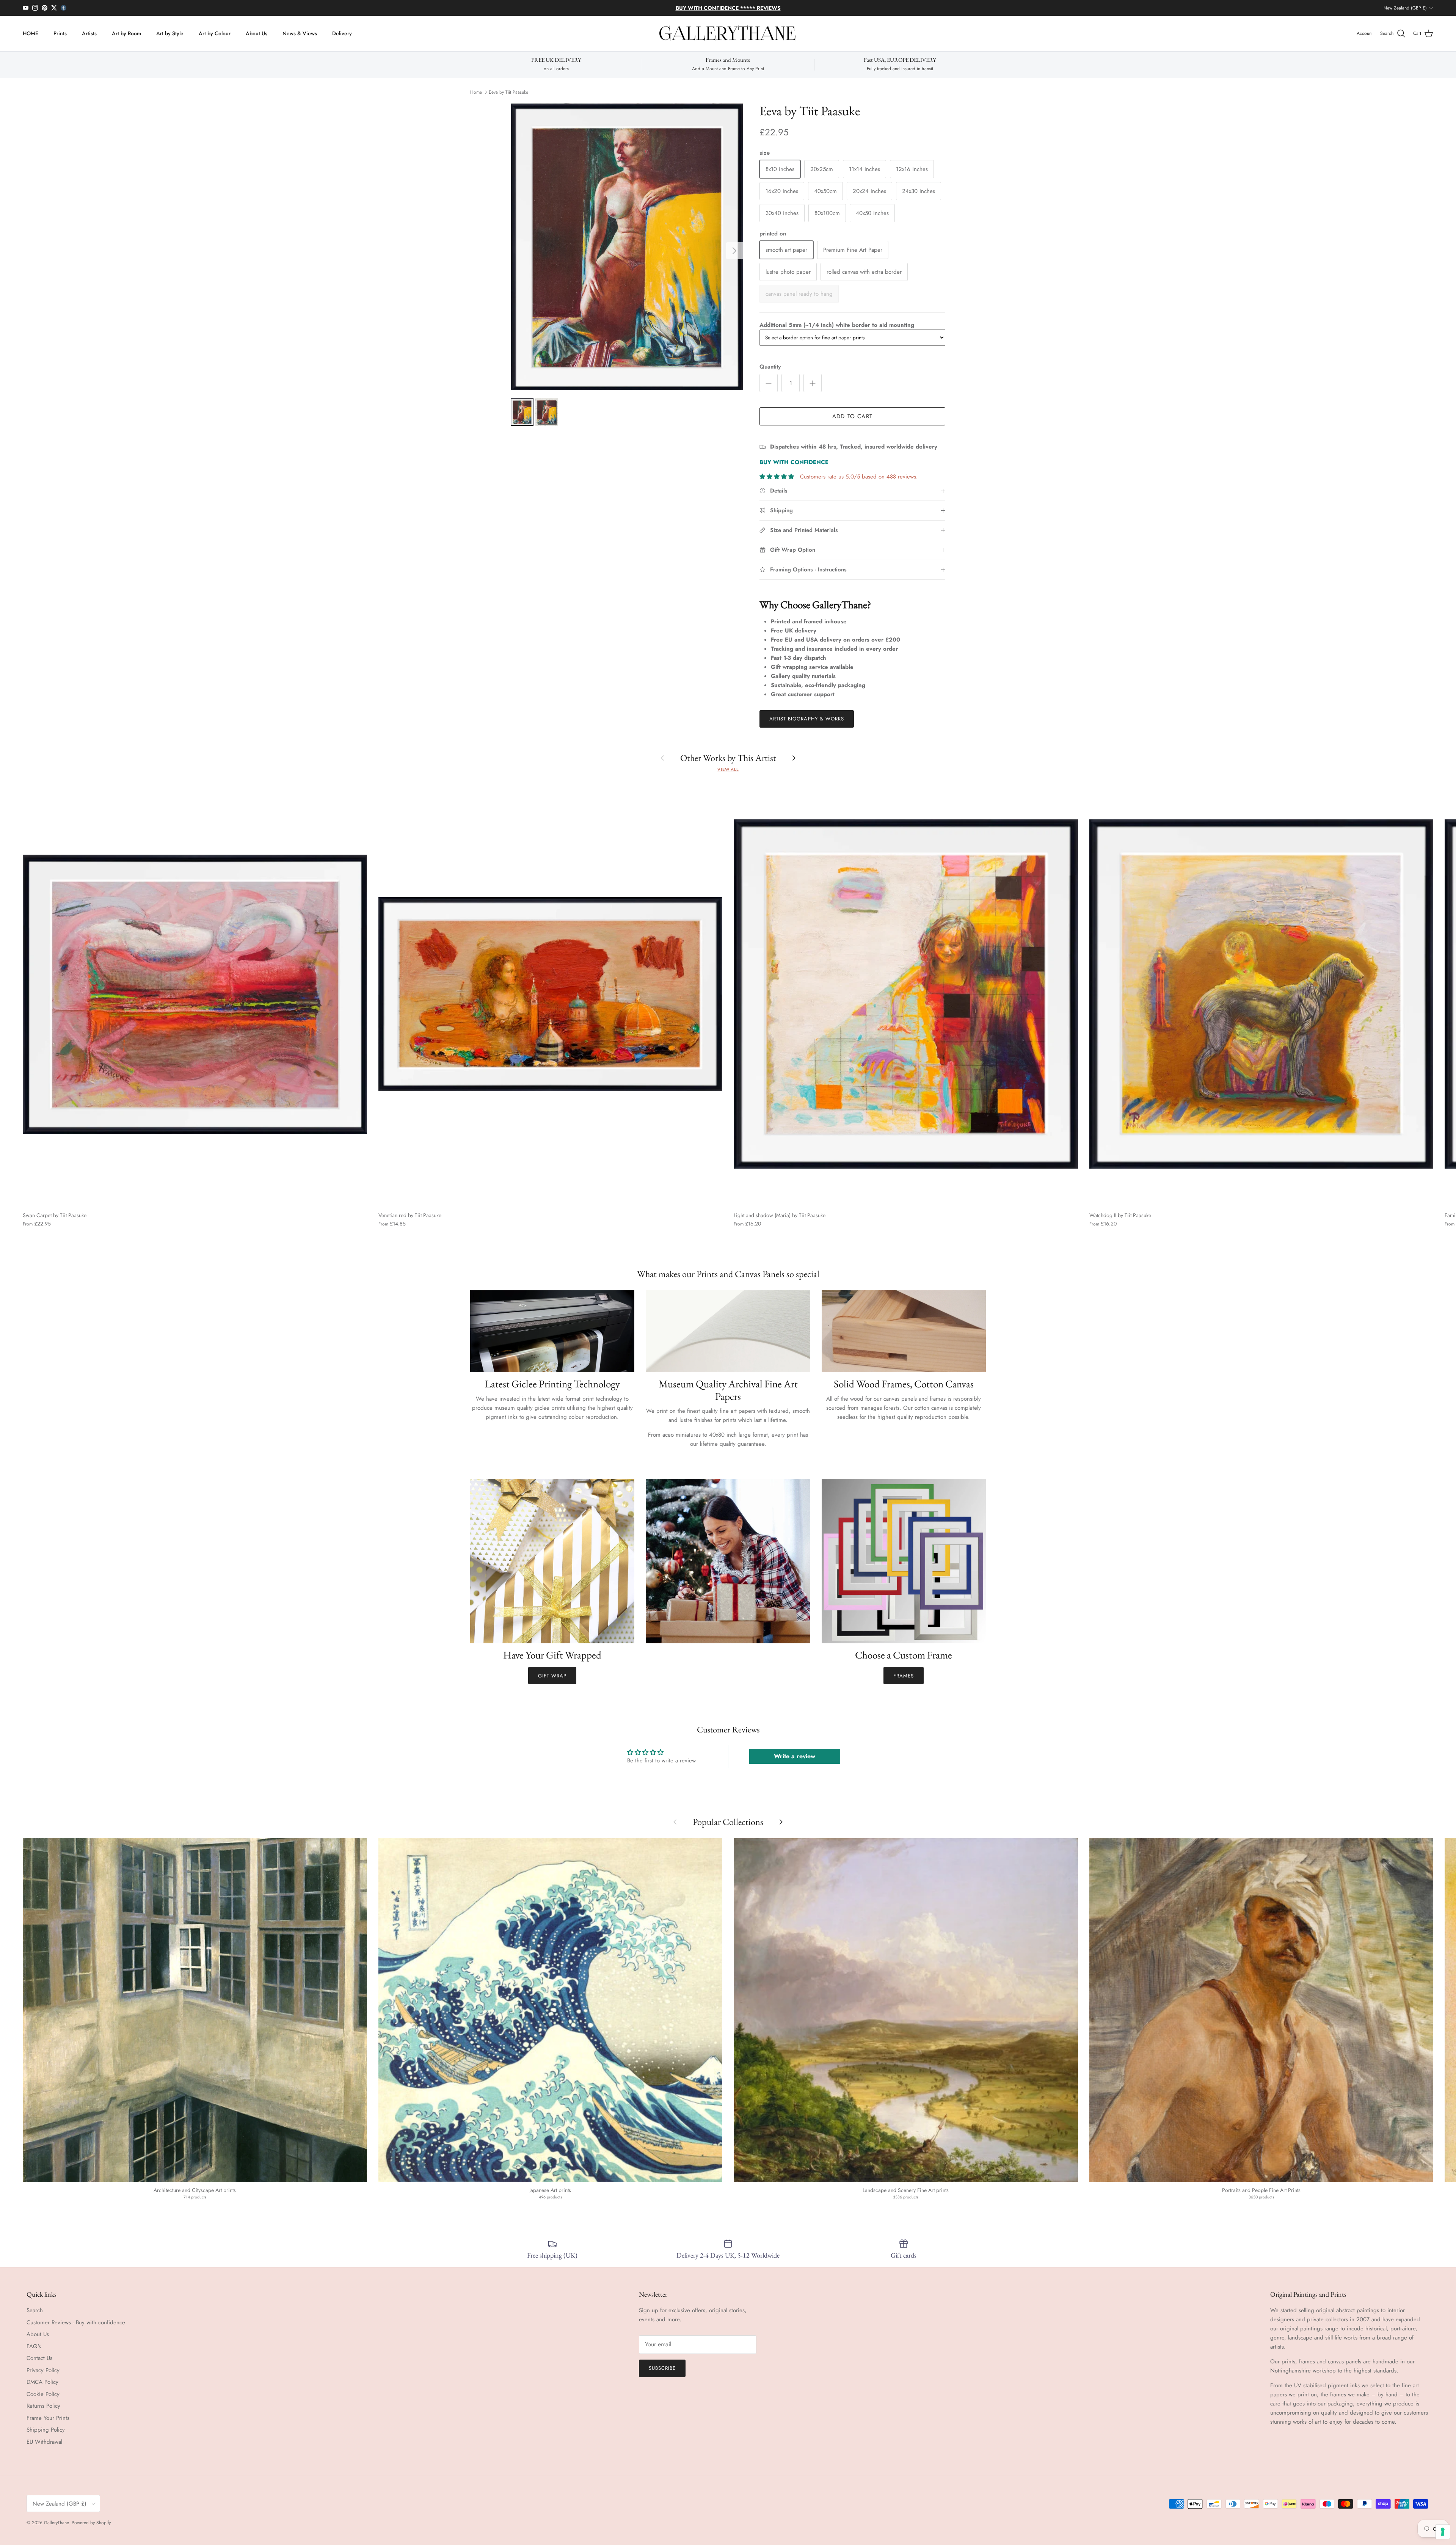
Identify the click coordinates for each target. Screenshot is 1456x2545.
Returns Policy (43, 2406)
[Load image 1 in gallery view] (627, 247)
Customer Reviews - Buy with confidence (76, 2322)
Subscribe (662, 2368)
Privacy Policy (43, 2370)
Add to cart (852, 416)
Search (35, 2310)
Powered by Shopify (91, 2523)
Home (476, 92)
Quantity (770, 367)
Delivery (342, 33)
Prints (60, 33)
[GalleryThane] (728, 34)
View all (728, 769)
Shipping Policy (46, 2430)
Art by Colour (215, 33)
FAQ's (34, 2346)
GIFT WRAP (552, 1676)
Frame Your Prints (48, 2418)
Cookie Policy (43, 2394)
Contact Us (39, 2358)
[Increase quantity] (813, 383)
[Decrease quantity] (769, 383)
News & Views (300, 33)
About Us (257, 33)
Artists (89, 33)
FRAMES (904, 1676)
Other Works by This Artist (728, 758)
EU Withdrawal (44, 2442)
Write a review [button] (795, 1756)
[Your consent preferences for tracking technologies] (1443, 2532)
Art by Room (126, 33)
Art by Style (170, 33)
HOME (31, 33)
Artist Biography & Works (807, 719)
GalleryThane (56, 2523)
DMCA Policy (42, 2382)
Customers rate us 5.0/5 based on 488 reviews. (859, 477)
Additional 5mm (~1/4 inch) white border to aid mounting (837, 325)
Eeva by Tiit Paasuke (508, 92)
